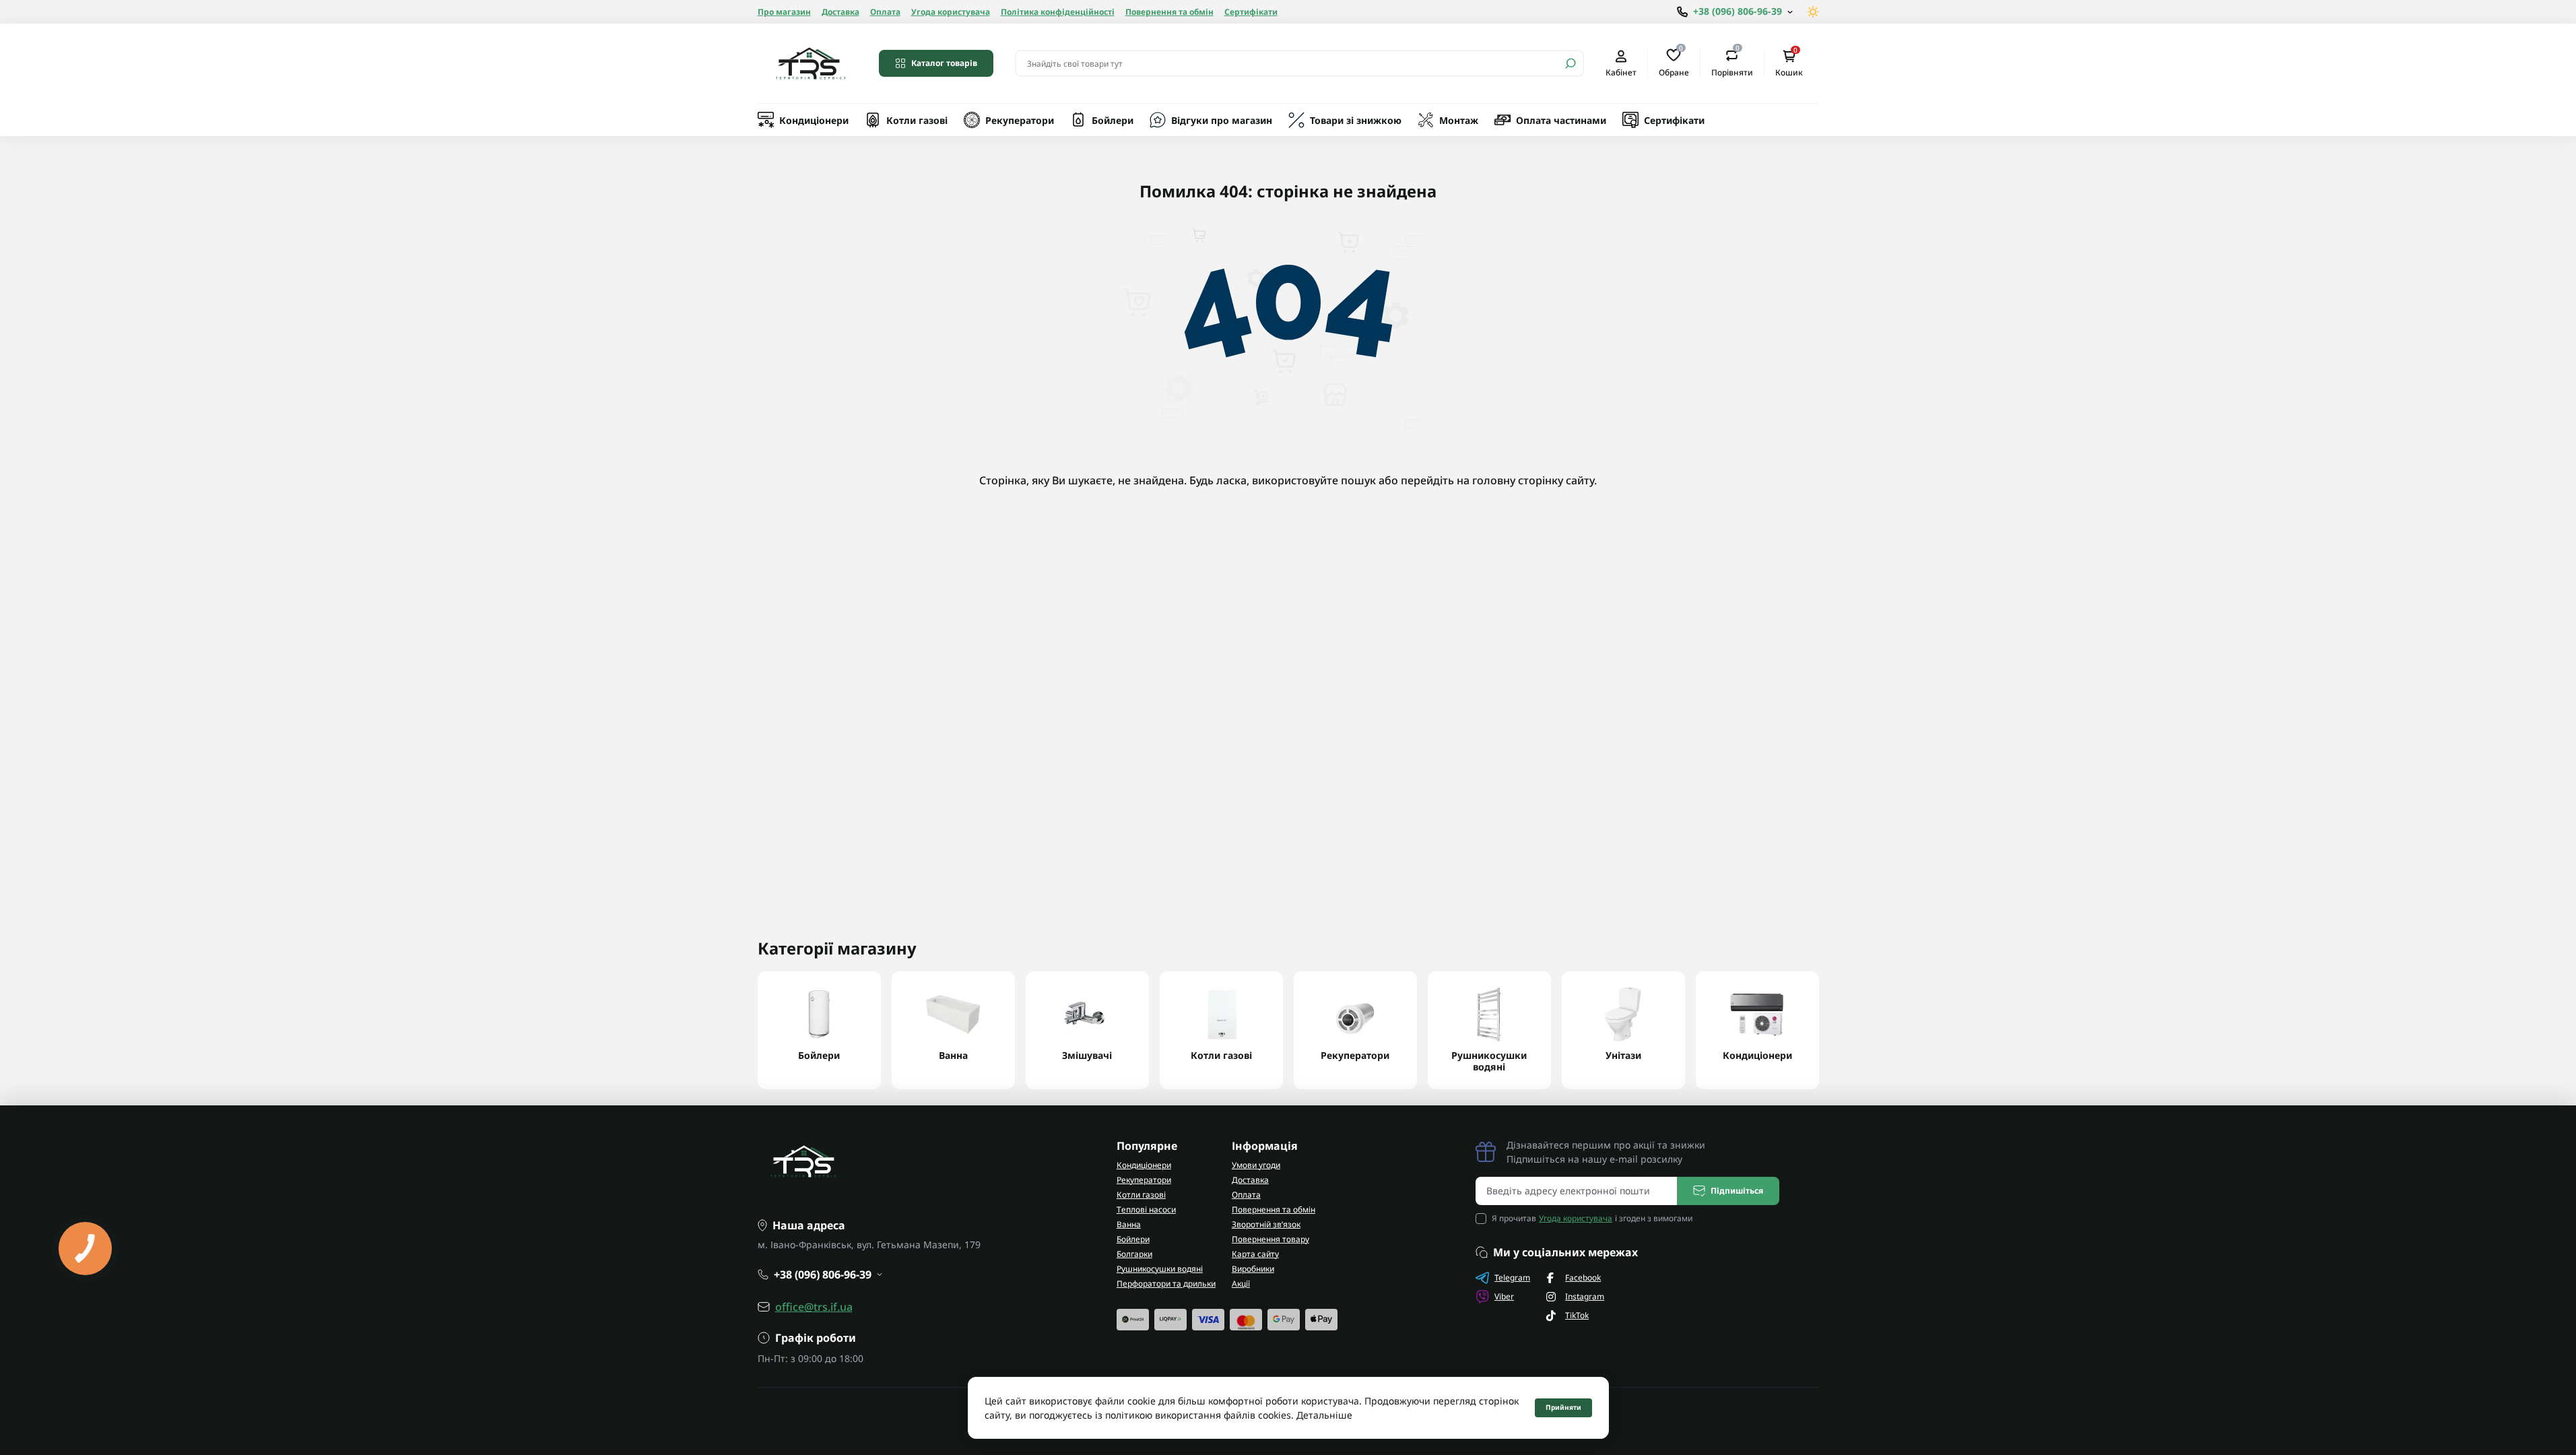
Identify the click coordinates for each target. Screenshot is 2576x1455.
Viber (1504, 1296)
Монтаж (1459, 120)
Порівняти (1732, 63)
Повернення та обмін (1169, 12)
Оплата (885, 12)
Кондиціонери (814, 120)
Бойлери (1113, 120)
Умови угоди (1256, 1165)
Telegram (1512, 1278)
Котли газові (917, 120)
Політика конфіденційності (1058, 12)
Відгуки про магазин (1222, 120)
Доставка (840, 12)
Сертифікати (1251, 12)
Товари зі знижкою (1356, 120)
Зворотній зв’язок (1266, 1224)
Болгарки (1134, 1254)
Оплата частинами (1561, 120)
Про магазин (784, 12)
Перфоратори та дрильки (1166, 1284)
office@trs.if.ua (814, 1307)
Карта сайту (1255, 1254)
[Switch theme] (1813, 12)
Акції (1241, 1284)
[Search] (1571, 63)
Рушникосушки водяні (1160, 1269)
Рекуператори (1020, 120)
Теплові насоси (1146, 1209)
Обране (1674, 63)
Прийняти (1563, 1407)
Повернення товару (1270, 1239)
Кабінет (1621, 72)
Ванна (1129, 1224)
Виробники (1253, 1269)
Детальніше (1324, 1415)
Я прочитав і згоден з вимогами (1592, 1218)
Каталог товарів (944, 63)
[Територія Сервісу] (810, 63)
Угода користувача (951, 12)
